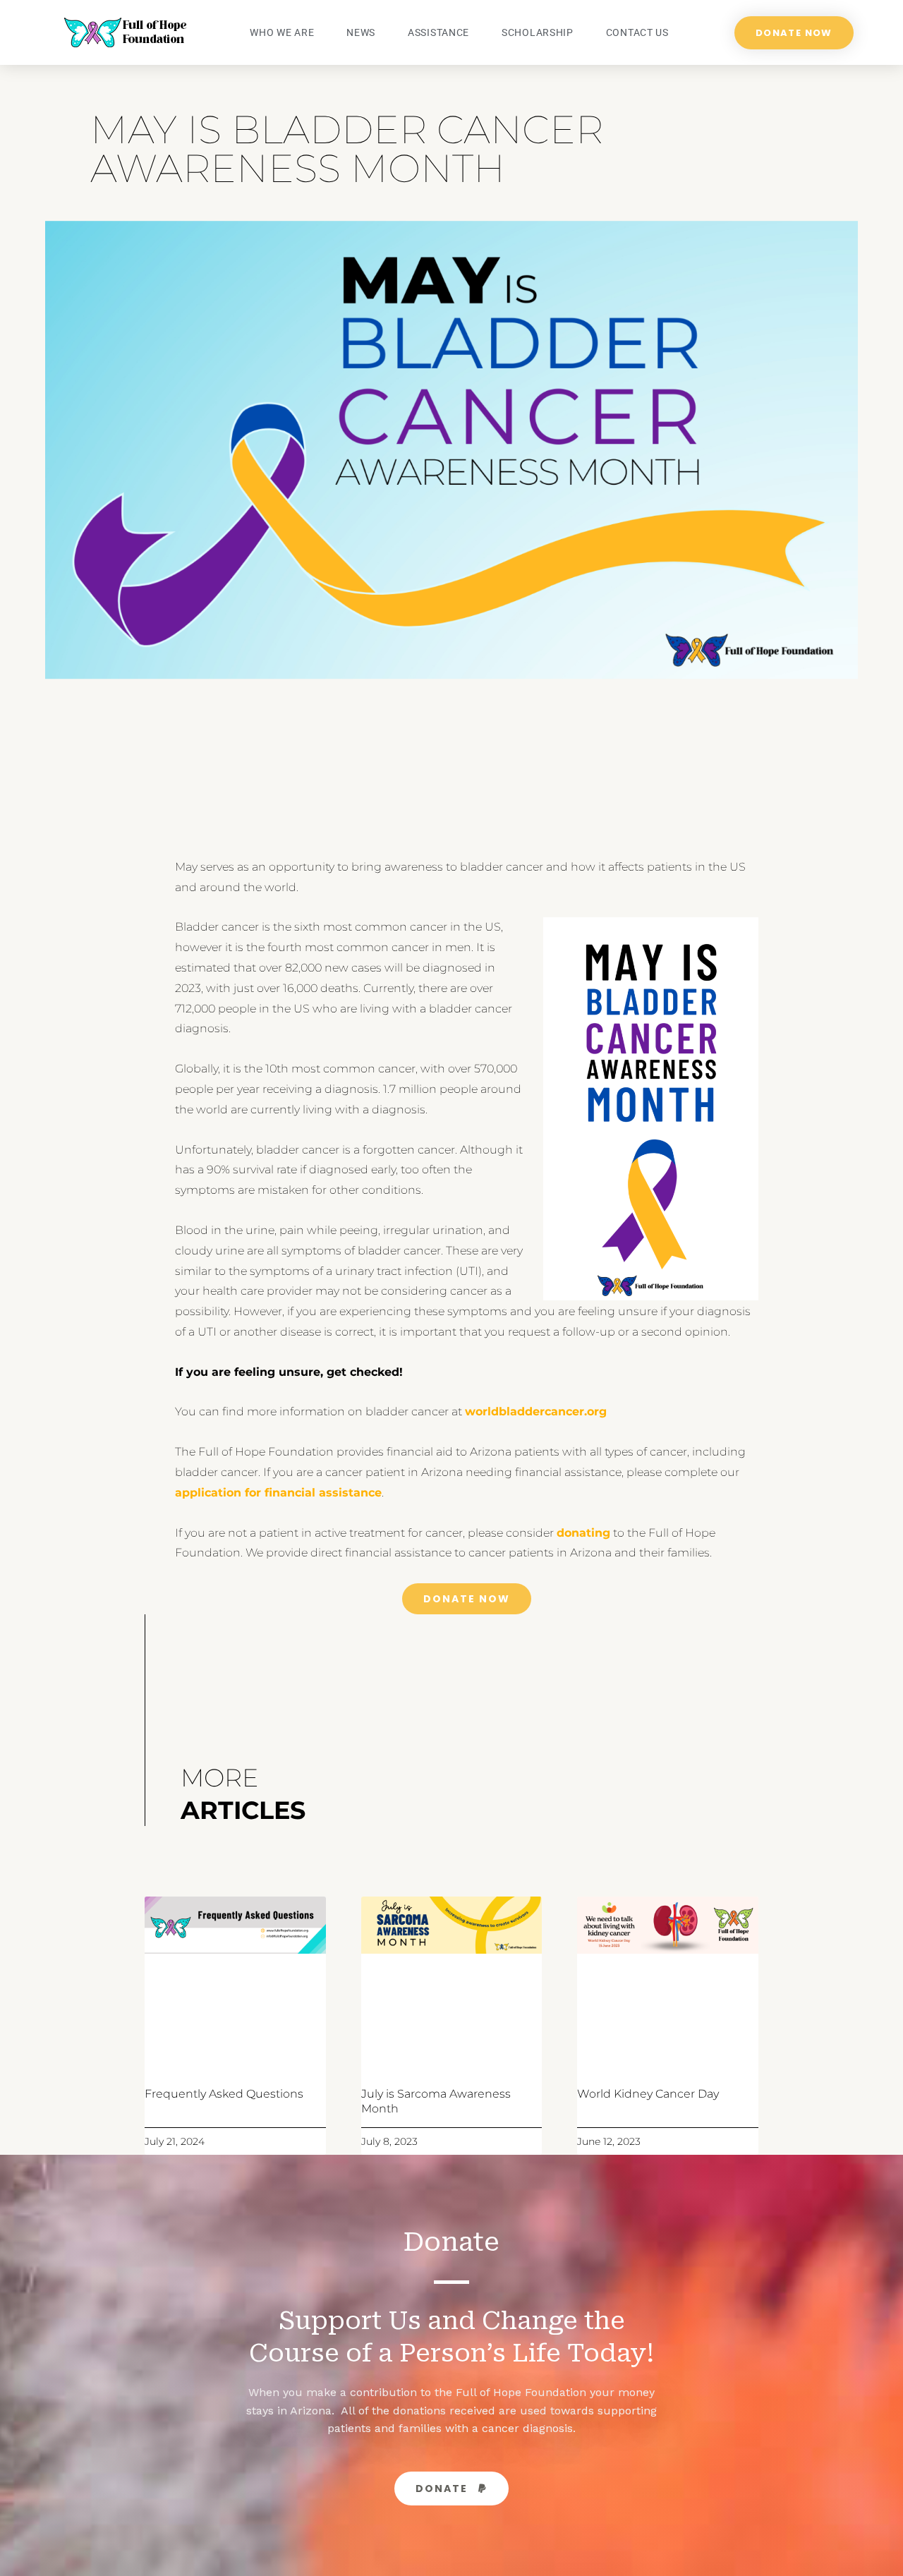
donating (583, 1533)
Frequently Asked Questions (224, 2094)
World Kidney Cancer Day (648, 2094)
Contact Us (637, 32)
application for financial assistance (278, 1493)
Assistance (438, 32)
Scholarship (538, 32)
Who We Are (282, 32)
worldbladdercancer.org (536, 1411)
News (361, 32)
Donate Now (467, 1599)
